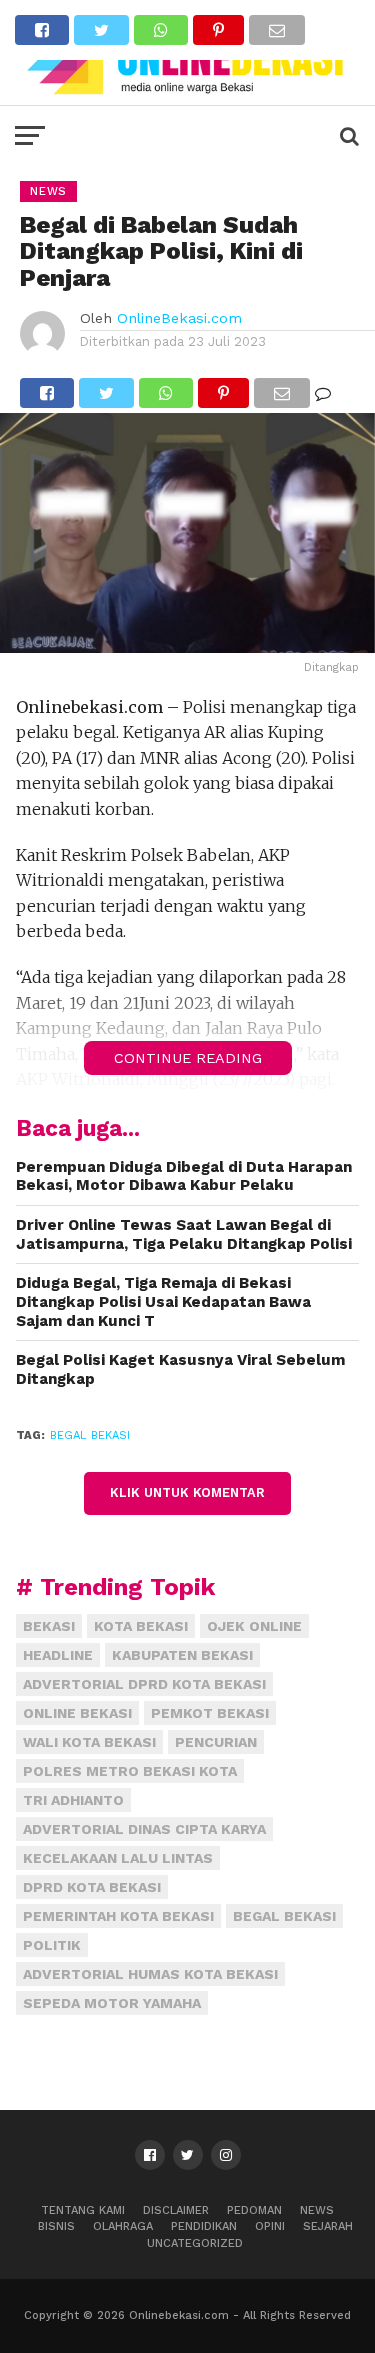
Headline (58, 1655)
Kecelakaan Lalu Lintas (118, 1858)
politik (52, 1945)
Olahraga (123, 2226)
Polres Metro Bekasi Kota (130, 1771)
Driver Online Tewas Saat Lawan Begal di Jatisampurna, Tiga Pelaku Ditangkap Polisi (184, 1234)
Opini (270, 2226)
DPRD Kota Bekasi (92, 1887)
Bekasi (49, 1626)
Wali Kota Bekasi (89, 1742)
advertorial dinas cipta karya (144, 1829)
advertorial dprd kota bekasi (144, 1684)
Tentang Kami (83, 2210)
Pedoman (254, 2210)
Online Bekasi (77, 1713)
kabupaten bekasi (182, 1655)
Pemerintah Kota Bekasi (118, 1916)
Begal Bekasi (90, 1435)
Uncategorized (195, 2243)
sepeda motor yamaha (112, 2003)
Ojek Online (254, 1626)
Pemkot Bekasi (210, 1713)
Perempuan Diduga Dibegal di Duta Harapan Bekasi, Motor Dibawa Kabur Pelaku (184, 1176)
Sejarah (328, 2226)
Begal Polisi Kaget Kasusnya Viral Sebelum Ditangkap (180, 1369)
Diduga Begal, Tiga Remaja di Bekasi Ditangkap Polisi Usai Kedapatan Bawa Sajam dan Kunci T (163, 1301)
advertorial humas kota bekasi (150, 1974)
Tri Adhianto (73, 1800)
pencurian (216, 1742)
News (317, 2210)
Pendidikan (204, 2226)
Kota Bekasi (141, 1626)
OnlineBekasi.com (179, 318)
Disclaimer (176, 2210)
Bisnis (56, 2226)
